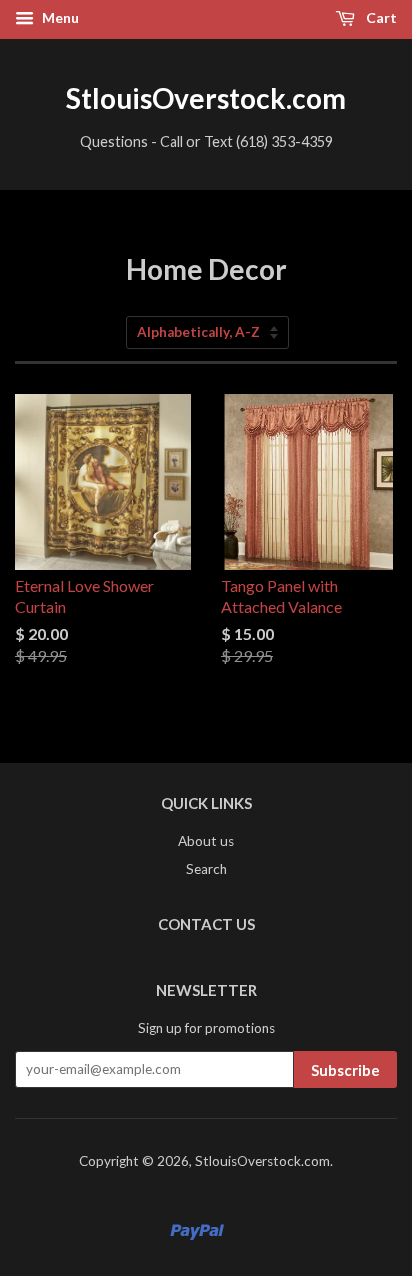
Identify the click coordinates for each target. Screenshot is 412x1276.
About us (206, 841)
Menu (59, 17)
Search (206, 869)
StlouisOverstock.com (206, 98)
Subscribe (345, 1070)
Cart (380, 17)
